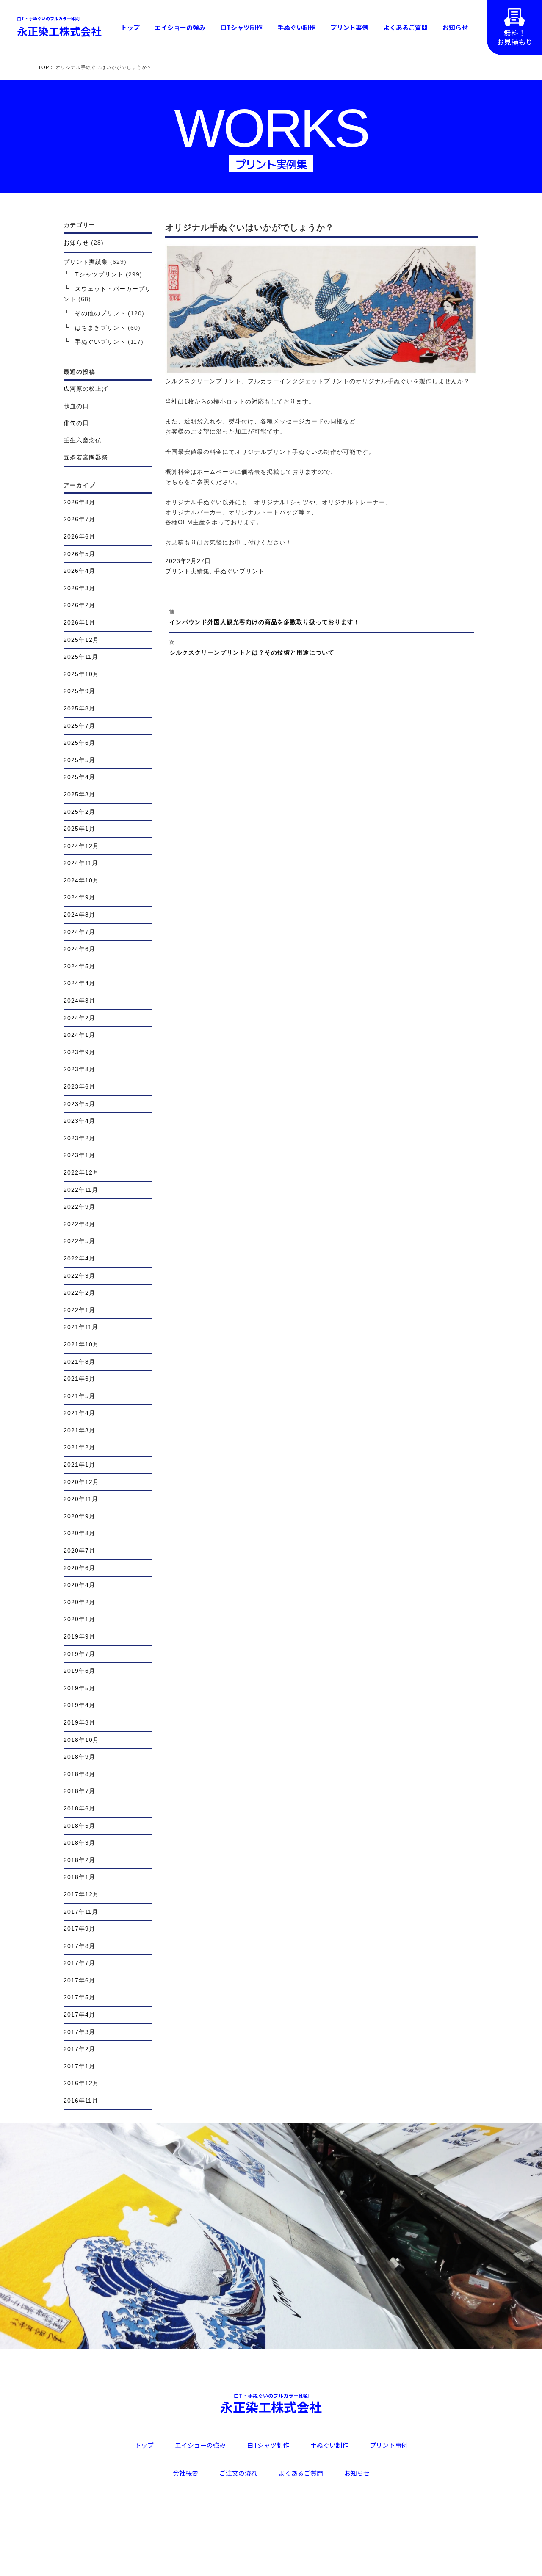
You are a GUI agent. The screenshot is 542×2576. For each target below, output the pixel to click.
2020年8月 (79, 1533)
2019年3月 (79, 1722)
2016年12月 (81, 2083)
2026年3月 (79, 588)
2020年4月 (79, 1585)
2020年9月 (79, 1516)
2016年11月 (81, 2101)
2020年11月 (81, 1499)
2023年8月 (79, 1069)
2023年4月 (79, 1121)
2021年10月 (81, 1344)
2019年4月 (79, 1705)
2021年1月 (79, 1465)
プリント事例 (349, 27)
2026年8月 (79, 502)
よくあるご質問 (405, 27)
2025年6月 (79, 743)
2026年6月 (79, 536)
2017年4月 (79, 2015)
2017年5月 (79, 1997)
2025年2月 (79, 812)
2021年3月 (79, 1430)
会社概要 (185, 2473)
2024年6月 (79, 949)
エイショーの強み (180, 27)
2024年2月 (79, 1018)
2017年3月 (79, 2032)
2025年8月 (79, 708)
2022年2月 (79, 1293)
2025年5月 (79, 760)
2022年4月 (79, 1258)
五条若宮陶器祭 (86, 457)
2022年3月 (79, 1276)
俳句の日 (76, 423)
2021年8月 (79, 1362)
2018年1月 (79, 1877)
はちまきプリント (100, 328)
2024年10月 (81, 880)
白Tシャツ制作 (241, 27)
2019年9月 (79, 1636)
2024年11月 (81, 863)
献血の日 (76, 406)
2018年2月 (79, 1860)
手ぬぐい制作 (296, 27)
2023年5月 (79, 1104)
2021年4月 (79, 1413)
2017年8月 (79, 1946)
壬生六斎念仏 (83, 440)
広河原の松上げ (86, 389)
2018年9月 (79, 1757)
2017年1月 (79, 2066)
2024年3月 (79, 1001)
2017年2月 (79, 2049)
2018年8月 (79, 1774)
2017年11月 (81, 1912)
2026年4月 (79, 571)
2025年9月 (79, 691)
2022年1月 (79, 1310)
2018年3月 (79, 1843)
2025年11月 (81, 657)
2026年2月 (79, 605)
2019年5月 (79, 1688)
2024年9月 (79, 897)
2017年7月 (79, 1963)
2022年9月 (79, 1207)
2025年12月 (81, 640)
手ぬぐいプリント (239, 571)
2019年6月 (79, 1671)
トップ (130, 27)
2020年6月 (79, 1568)
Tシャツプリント (99, 274)
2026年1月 (79, 622)
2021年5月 (79, 1396)
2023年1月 (79, 1155)
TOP (44, 67)
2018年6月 (79, 1808)
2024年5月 (79, 966)
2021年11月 (81, 1327)
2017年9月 (79, 1929)
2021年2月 (79, 1447)
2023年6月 (79, 1086)
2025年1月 (79, 829)
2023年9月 (79, 1052)
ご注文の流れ (238, 2473)
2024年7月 (79, 932)
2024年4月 (79, 983)
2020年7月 (79, 1551)
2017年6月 (79, 1980)
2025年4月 (79, 777)
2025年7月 (79, 726)
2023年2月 (79, 1138)
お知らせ (455, 27)
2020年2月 (79, 1602)
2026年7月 (79, 519)
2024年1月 (79, 1035)
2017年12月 (81, 1894)
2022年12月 (81, 1172)
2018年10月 (81, 1740)
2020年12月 (81, 1482)
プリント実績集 (187, 571)
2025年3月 (79, 794)
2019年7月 (79, 1654)
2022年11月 (81, 1190)
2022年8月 (79, 1224)
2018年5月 (79, 1826)
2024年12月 (81, 846)
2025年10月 (81, 674)
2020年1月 (79, 1619)
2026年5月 (79, 554)
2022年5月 (79, 1241)
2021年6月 (79, 1379)
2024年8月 (79, 915)
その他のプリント (100, 313)
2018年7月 (79, 1791)
